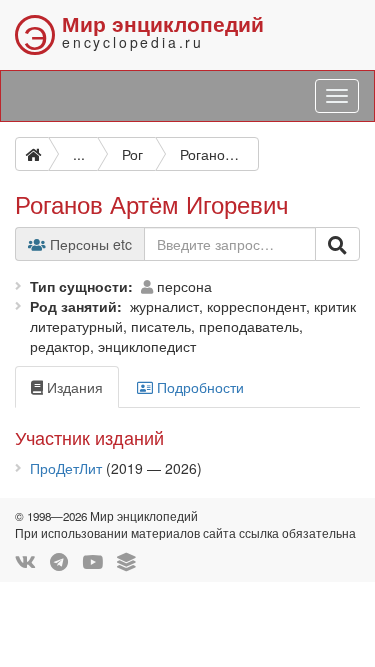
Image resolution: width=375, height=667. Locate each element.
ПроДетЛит (66, 468)
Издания (73, 387)
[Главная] (32, 154)
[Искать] (337, 244)
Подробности (198, 387)
